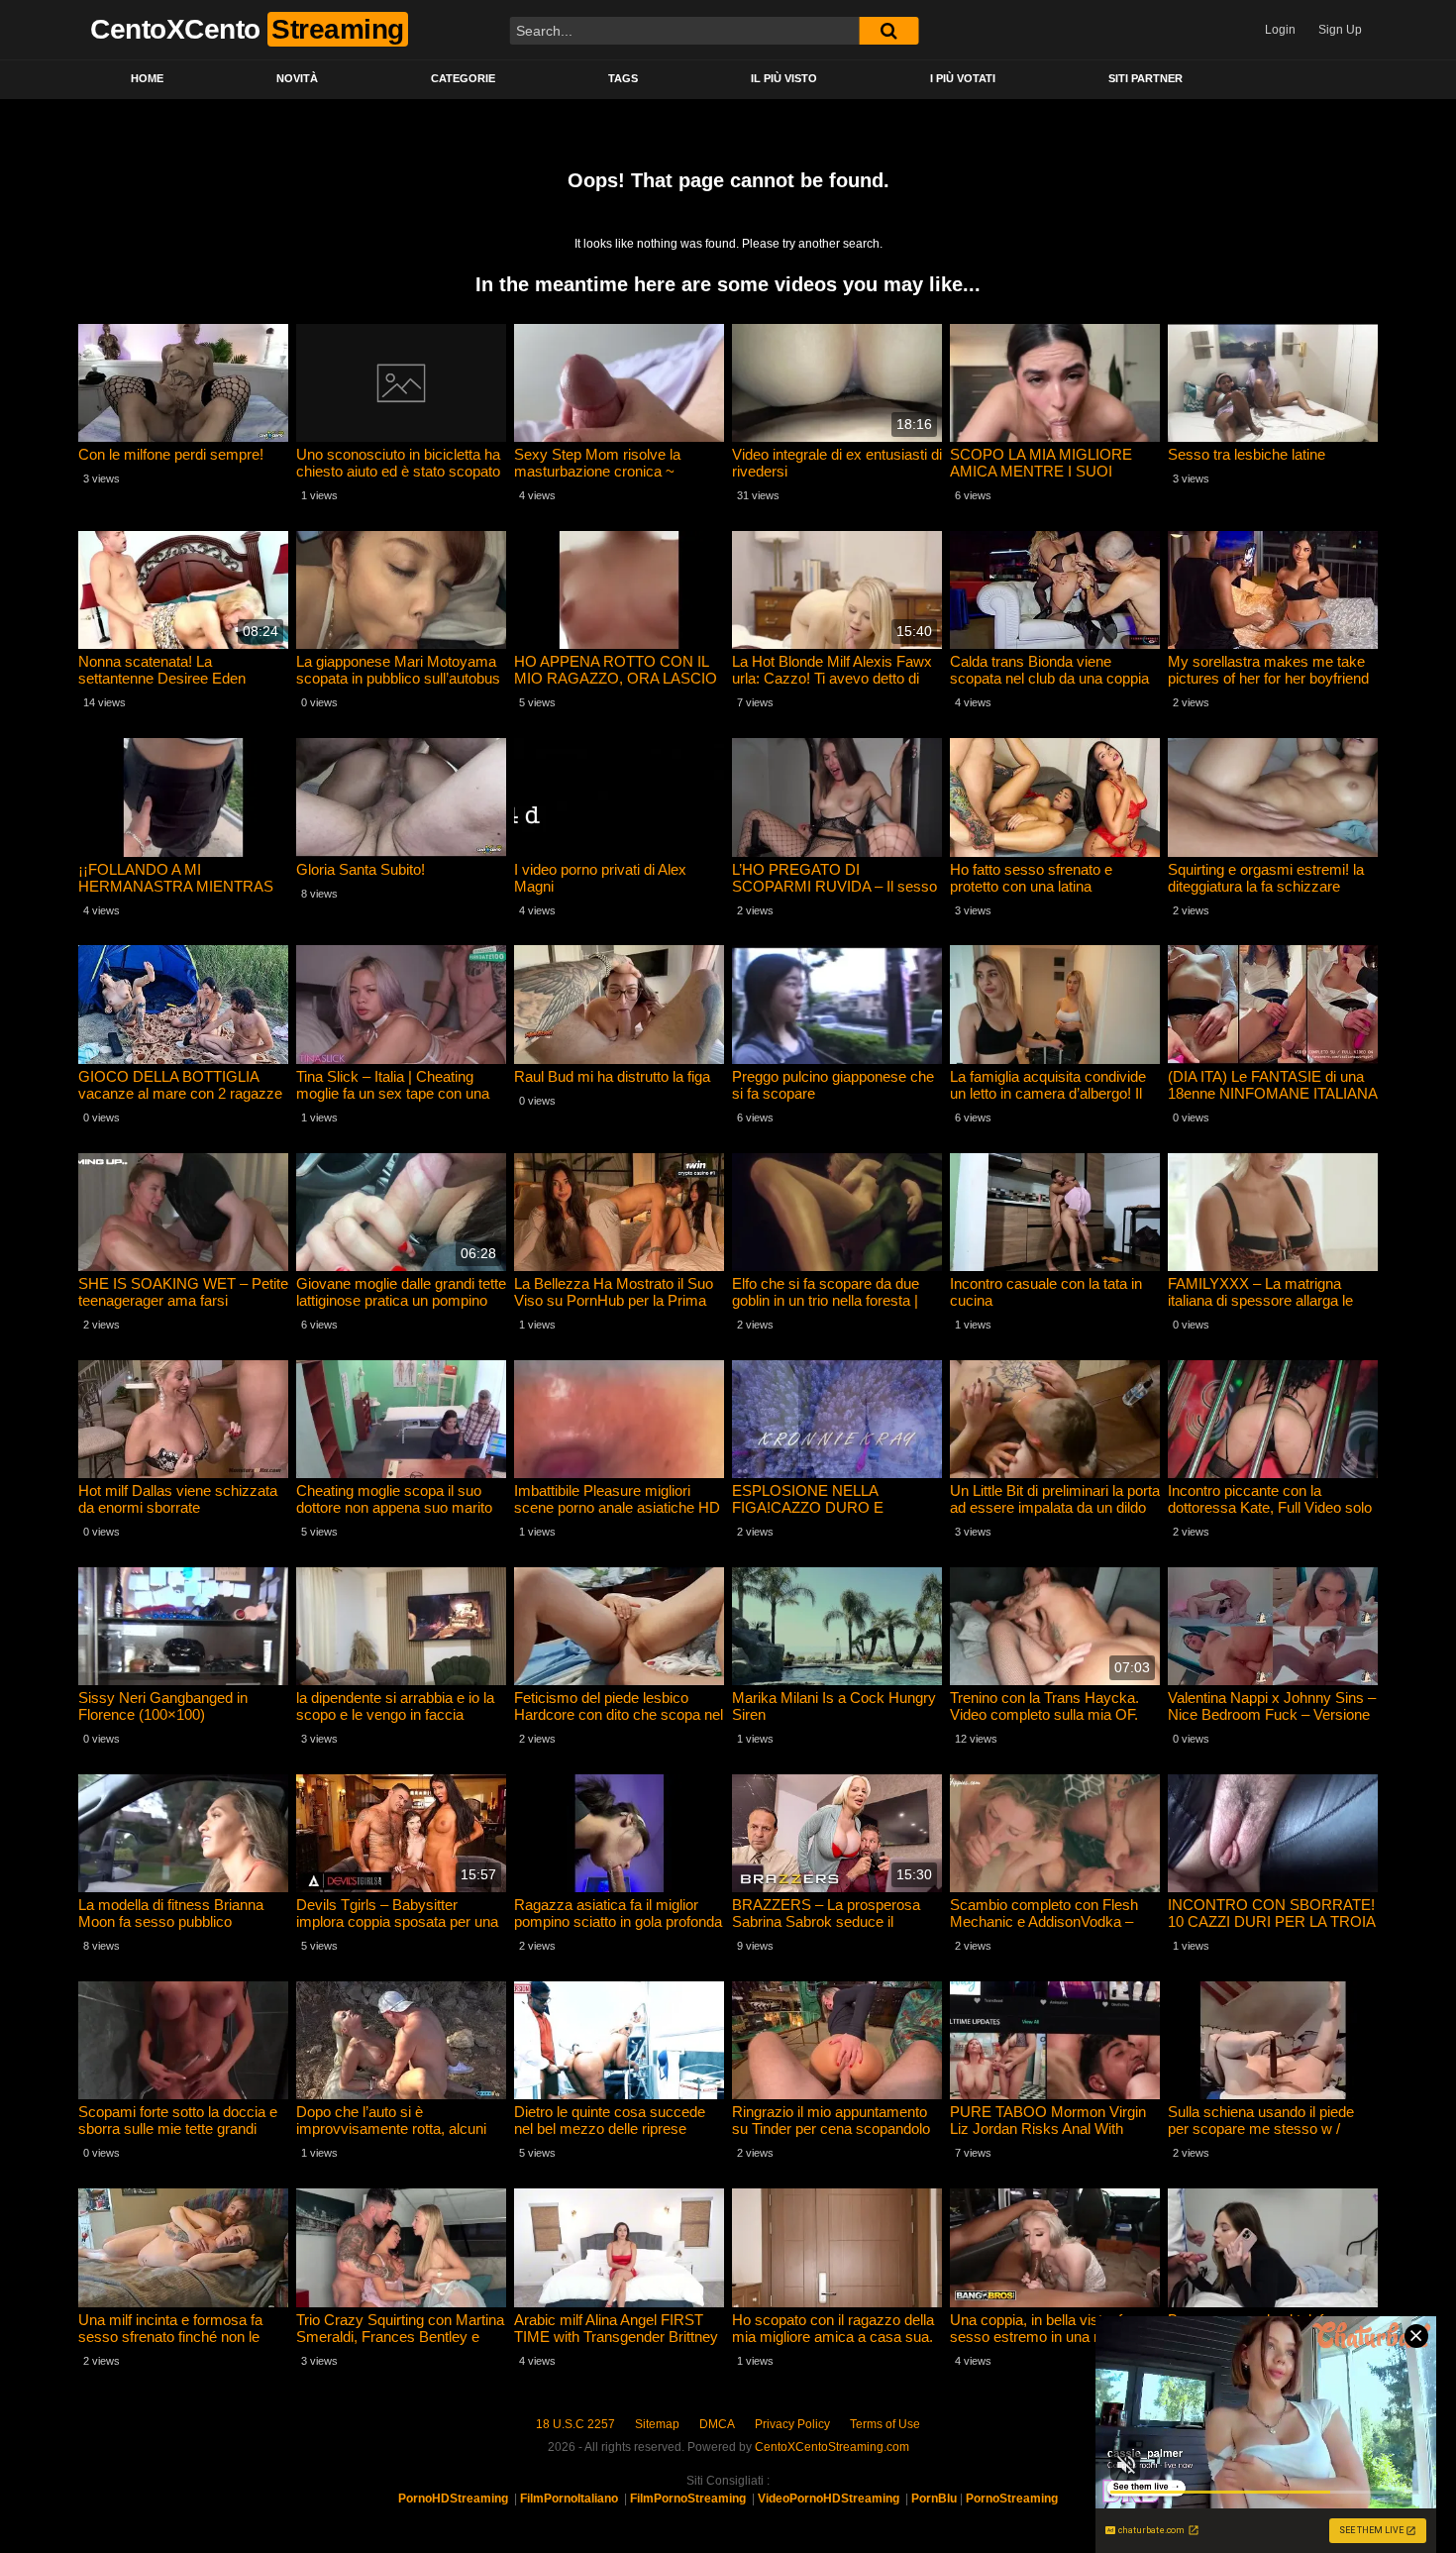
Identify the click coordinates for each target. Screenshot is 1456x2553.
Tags (623, 78)
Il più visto (784, 78)
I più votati (963, 78)
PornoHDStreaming (453, 2499)
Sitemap (657, 2424)
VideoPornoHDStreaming (829, 2499)
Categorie (463, 78)
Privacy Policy (792, 2424)
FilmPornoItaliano (569, 2499)
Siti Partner (1145, 78)
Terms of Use (885, 2424)
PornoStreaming (1012, 2499)
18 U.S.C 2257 (575, 2424)
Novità (297, 78)
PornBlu (934, 2499)
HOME (147, 78)
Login (1280, 30)
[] (888, 31)
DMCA (717, 2424)
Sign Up (1340, 30)
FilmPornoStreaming (688, 2499)
